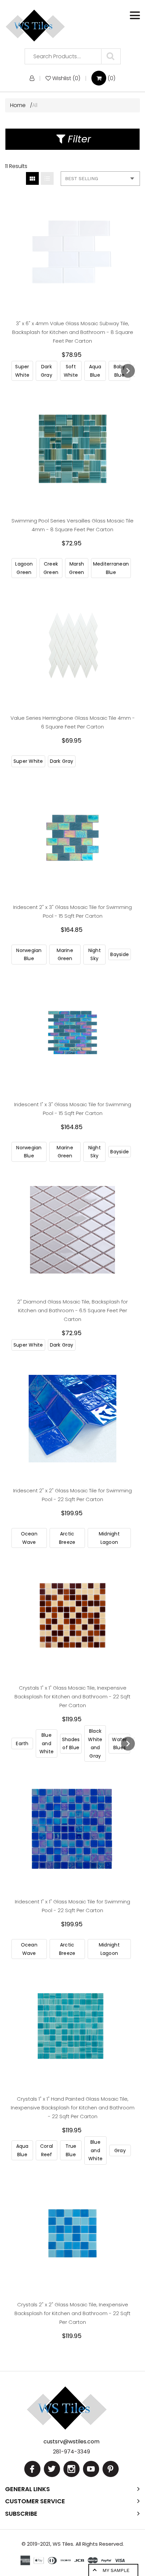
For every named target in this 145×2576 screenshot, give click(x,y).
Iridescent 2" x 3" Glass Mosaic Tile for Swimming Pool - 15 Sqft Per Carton (72, 911)
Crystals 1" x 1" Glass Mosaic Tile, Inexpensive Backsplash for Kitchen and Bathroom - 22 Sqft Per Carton (72, 1697)
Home (19, 105)
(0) (111, 78)
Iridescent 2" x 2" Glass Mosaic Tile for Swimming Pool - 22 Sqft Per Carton (72, 1495)
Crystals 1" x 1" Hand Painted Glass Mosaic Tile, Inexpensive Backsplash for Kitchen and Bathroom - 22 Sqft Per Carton (73, 2108)
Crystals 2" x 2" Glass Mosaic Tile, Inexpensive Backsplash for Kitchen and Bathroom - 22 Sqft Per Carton (72, 2313)
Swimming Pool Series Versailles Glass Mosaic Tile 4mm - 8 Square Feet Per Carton (72, 525)
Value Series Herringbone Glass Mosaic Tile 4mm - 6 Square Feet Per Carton (73, 722)
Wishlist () (66, 78)
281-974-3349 (71, 2468)
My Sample (116, 2570)
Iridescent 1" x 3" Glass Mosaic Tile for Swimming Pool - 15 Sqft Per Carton (73, 1109)
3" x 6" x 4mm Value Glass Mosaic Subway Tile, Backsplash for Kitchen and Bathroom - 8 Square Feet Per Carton (73, 332)
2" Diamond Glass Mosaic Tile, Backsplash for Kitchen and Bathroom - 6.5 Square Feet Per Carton (72, 1310)
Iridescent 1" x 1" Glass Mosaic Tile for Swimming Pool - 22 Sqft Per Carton (72, 1906)
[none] (22, 371)
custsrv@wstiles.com (71, 2458)
